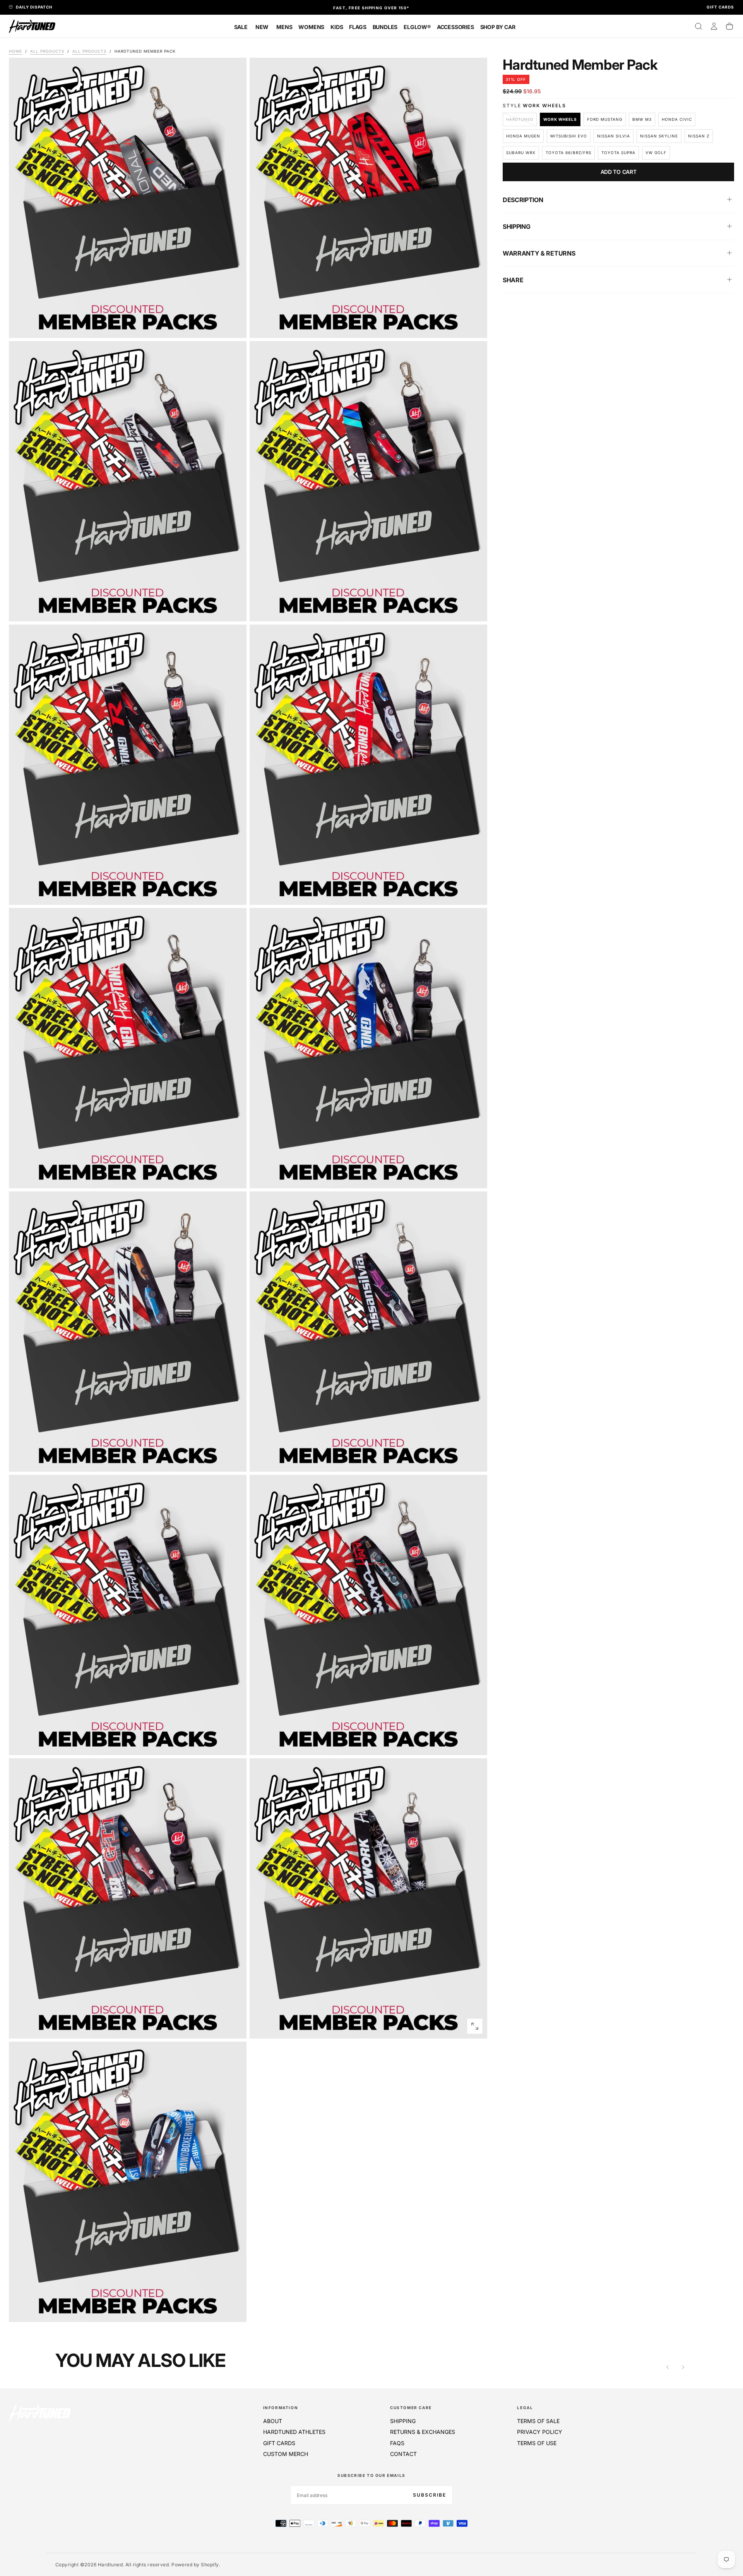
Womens (311, 27)
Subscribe (430, 2495)
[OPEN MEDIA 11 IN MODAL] (475, 1743)
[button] (698, 26)
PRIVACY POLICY (540, 2432)
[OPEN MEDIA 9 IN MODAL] (475, 1459)
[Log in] (714, 26)
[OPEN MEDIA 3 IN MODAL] (475, 609)
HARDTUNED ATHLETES (294, 2432)
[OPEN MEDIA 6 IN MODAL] (234, 1176)
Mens (284, 27)
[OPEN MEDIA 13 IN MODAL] (475, 2026)
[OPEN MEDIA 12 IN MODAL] (234, 2026)
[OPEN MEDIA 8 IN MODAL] (234, 1459)
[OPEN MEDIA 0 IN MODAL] (234, 326)
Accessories (455, 27)
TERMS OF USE (537, 2443)
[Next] (683, 2367)
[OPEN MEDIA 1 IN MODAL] (475, 326)
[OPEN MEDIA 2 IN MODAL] (234, 609)
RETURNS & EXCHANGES (423, 2432)
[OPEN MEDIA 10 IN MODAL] (234, 1743)
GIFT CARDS (279, 2443)
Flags (358, 27)
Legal (525, 2408)
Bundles (385, 27)
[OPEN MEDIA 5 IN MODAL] (475, 892)
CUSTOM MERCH (286, 2454)
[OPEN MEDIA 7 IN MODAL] (475, 1176)
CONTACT (403, 2454)
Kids (337, 27)
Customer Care (411, 2408)
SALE (241, 27)
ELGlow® (417, 27)
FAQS (397, 2443)
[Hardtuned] (40, 2413)
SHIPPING (403, 2421)
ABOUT (273, 2421)
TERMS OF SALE (538, 2421)
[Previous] (668, 2367)
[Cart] (729, 26)
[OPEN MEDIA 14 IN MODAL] (234, 2310)
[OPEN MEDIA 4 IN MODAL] (234, 892)
